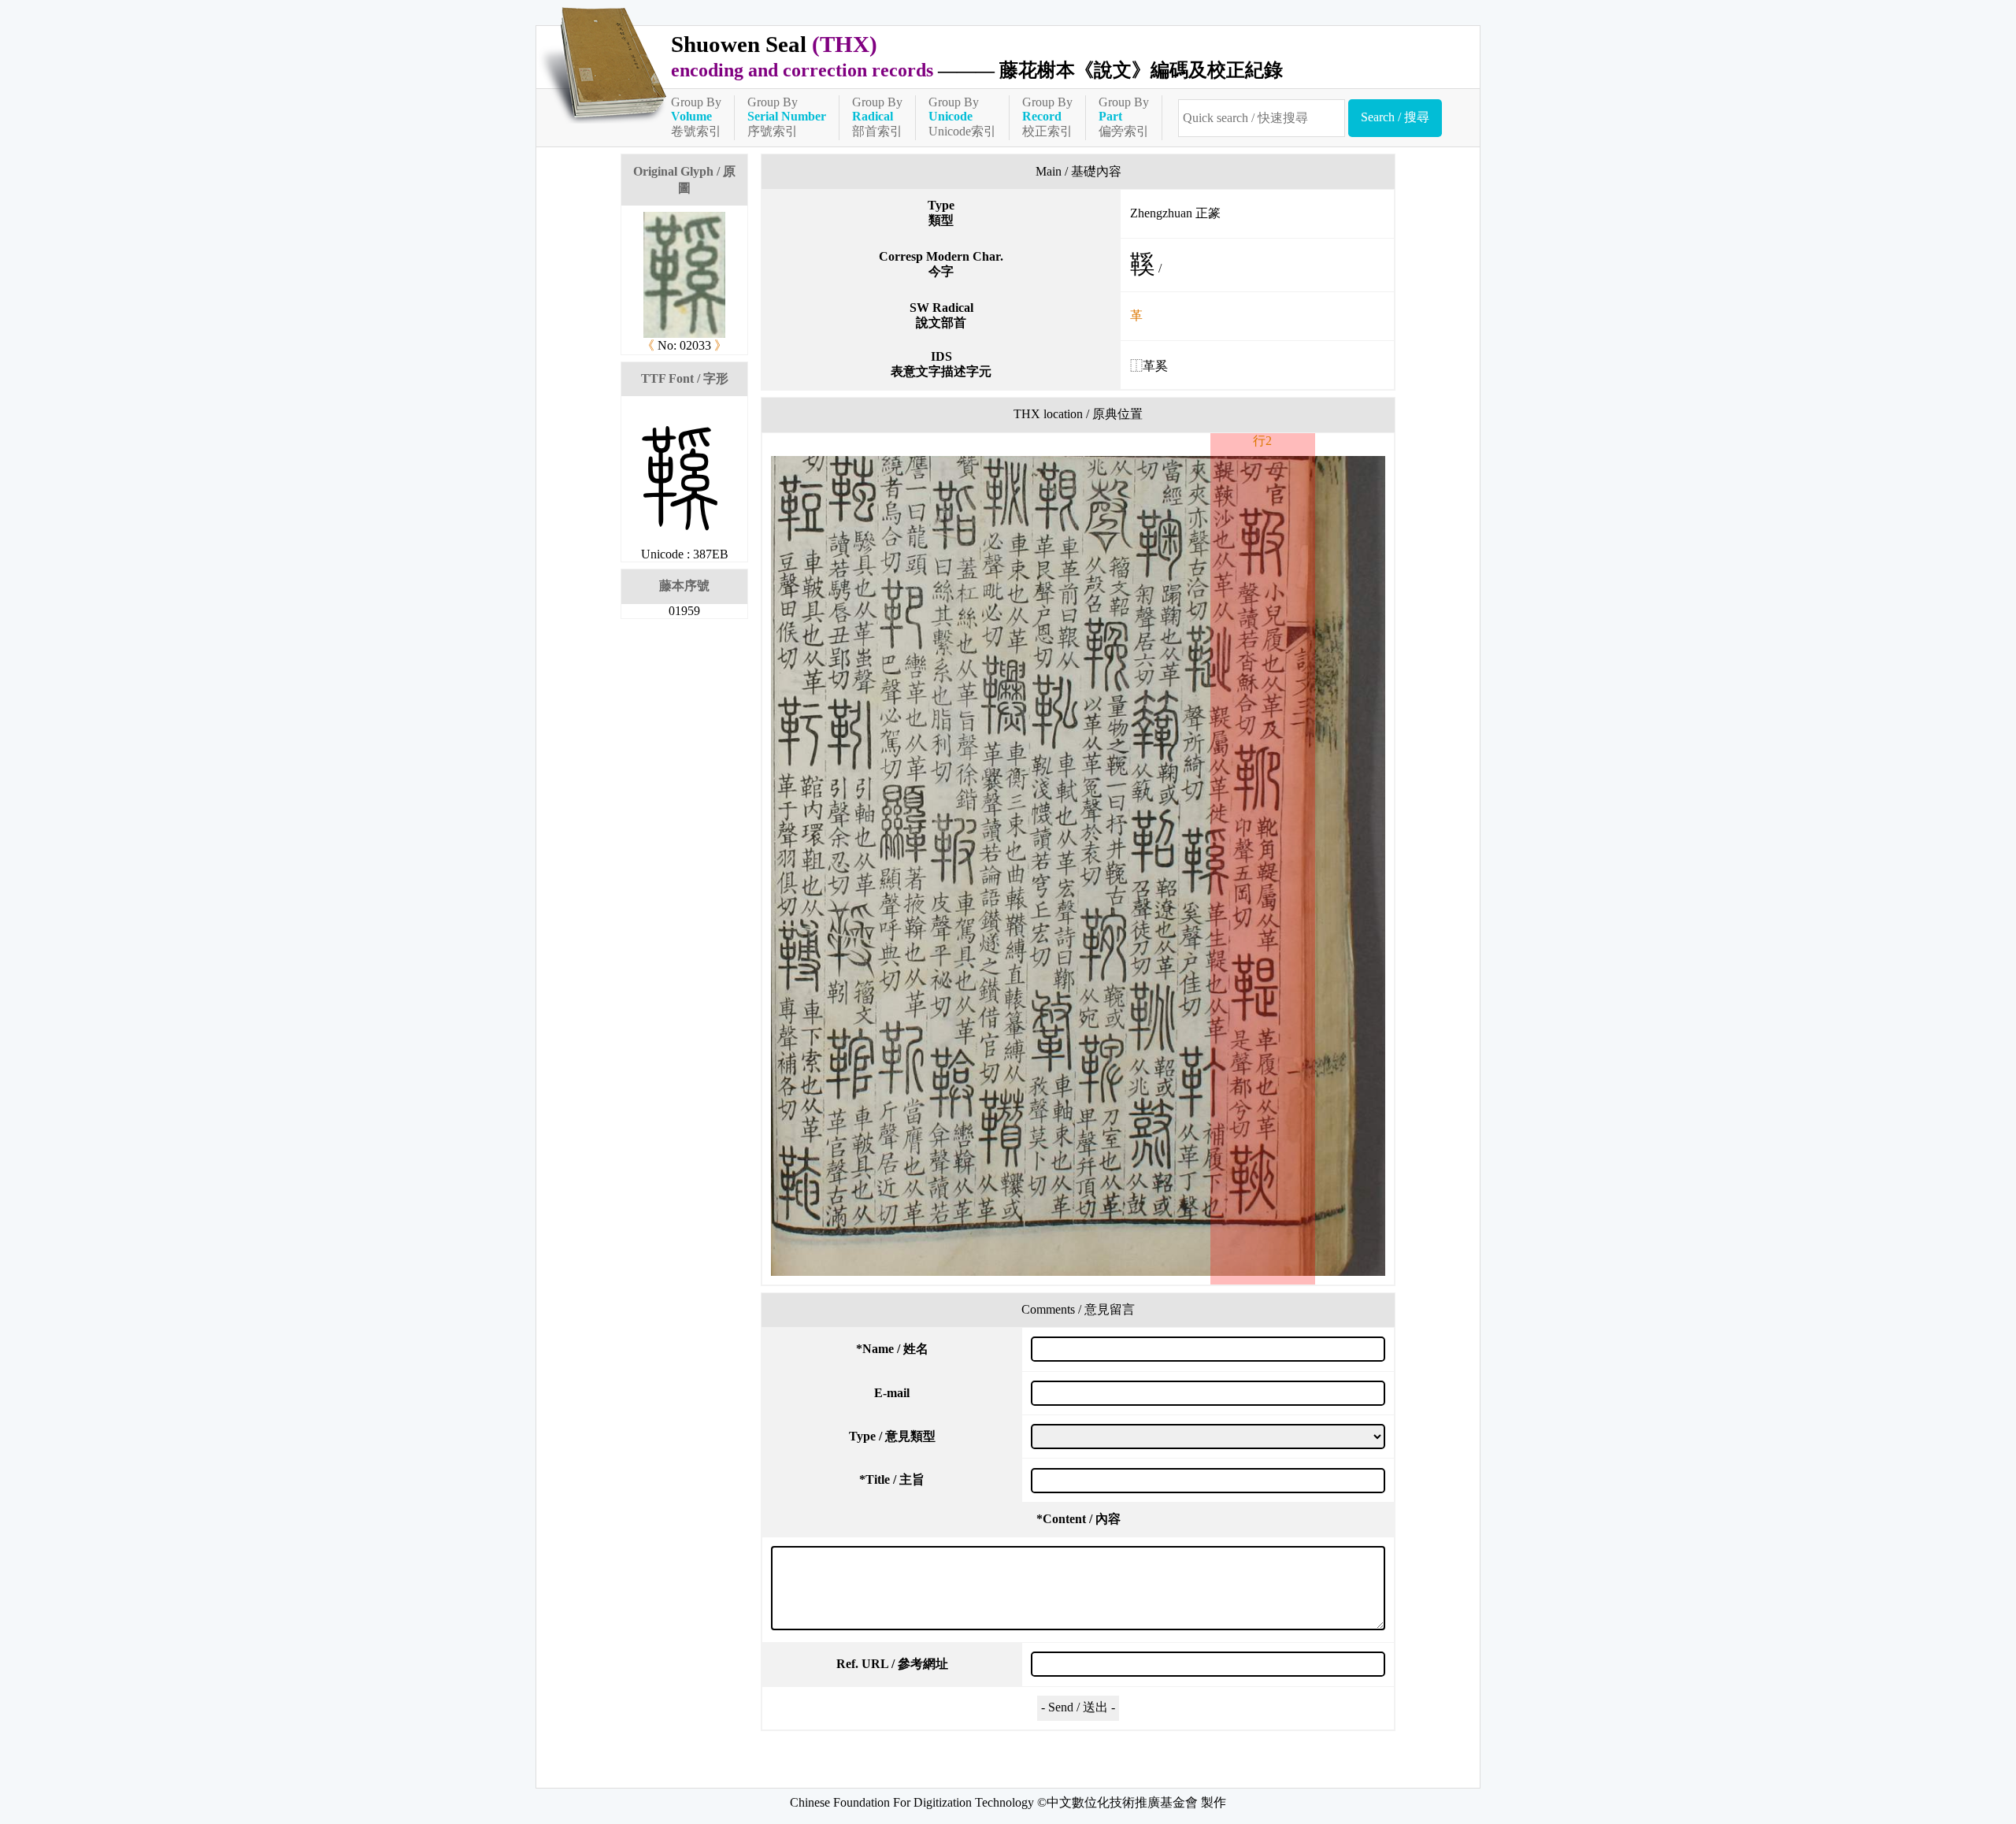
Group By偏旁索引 (1124, 117)
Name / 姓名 (892, 1349)
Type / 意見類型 (892, 1436)
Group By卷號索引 (696, 117)
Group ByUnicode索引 (962, 117)
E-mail (892, 1393)
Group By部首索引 (877, 117)
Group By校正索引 (1047, 117)
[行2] (1078, 866)
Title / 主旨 (892, 1479)
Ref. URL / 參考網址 (892, 1664)
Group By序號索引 (787, 117)
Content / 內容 (1078, 1519)
